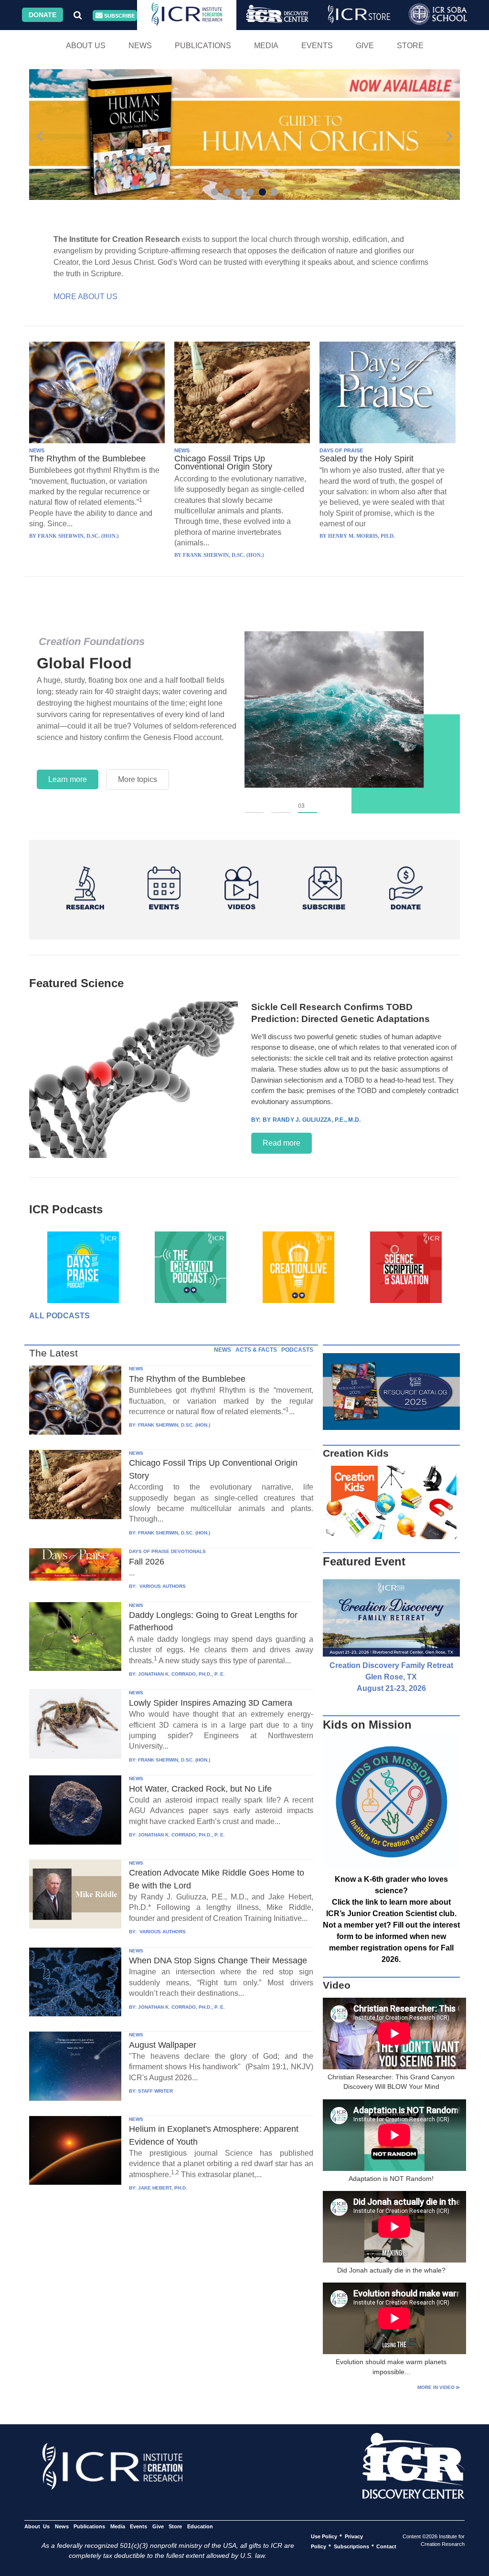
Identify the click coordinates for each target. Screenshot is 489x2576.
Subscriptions (351, 2546)
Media (266, 46)
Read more (282, 1143)
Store (410, 46)
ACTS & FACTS (256, 1350)
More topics (138, 774)
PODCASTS (297, 1350)
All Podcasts (59, 1316)
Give (365, 46)
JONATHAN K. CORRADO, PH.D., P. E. (181, 1674)
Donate (43, 15)
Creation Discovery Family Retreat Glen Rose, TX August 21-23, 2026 (391, 1677)
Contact (386, 2546)
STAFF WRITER (155, 2091)
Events (317, 46)
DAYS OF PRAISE (341, 450)
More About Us (85, 297)
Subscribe (119, 16)
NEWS (37, 450)
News (140, 46)
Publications (203, 46)
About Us (86, 46)
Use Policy (324, 2536)
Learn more (68, 774)
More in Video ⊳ (439, 2387)
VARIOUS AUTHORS (162, 1586)
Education (200, 2526)
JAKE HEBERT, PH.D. (163, 2188)
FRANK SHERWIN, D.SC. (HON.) (174, 1425)
